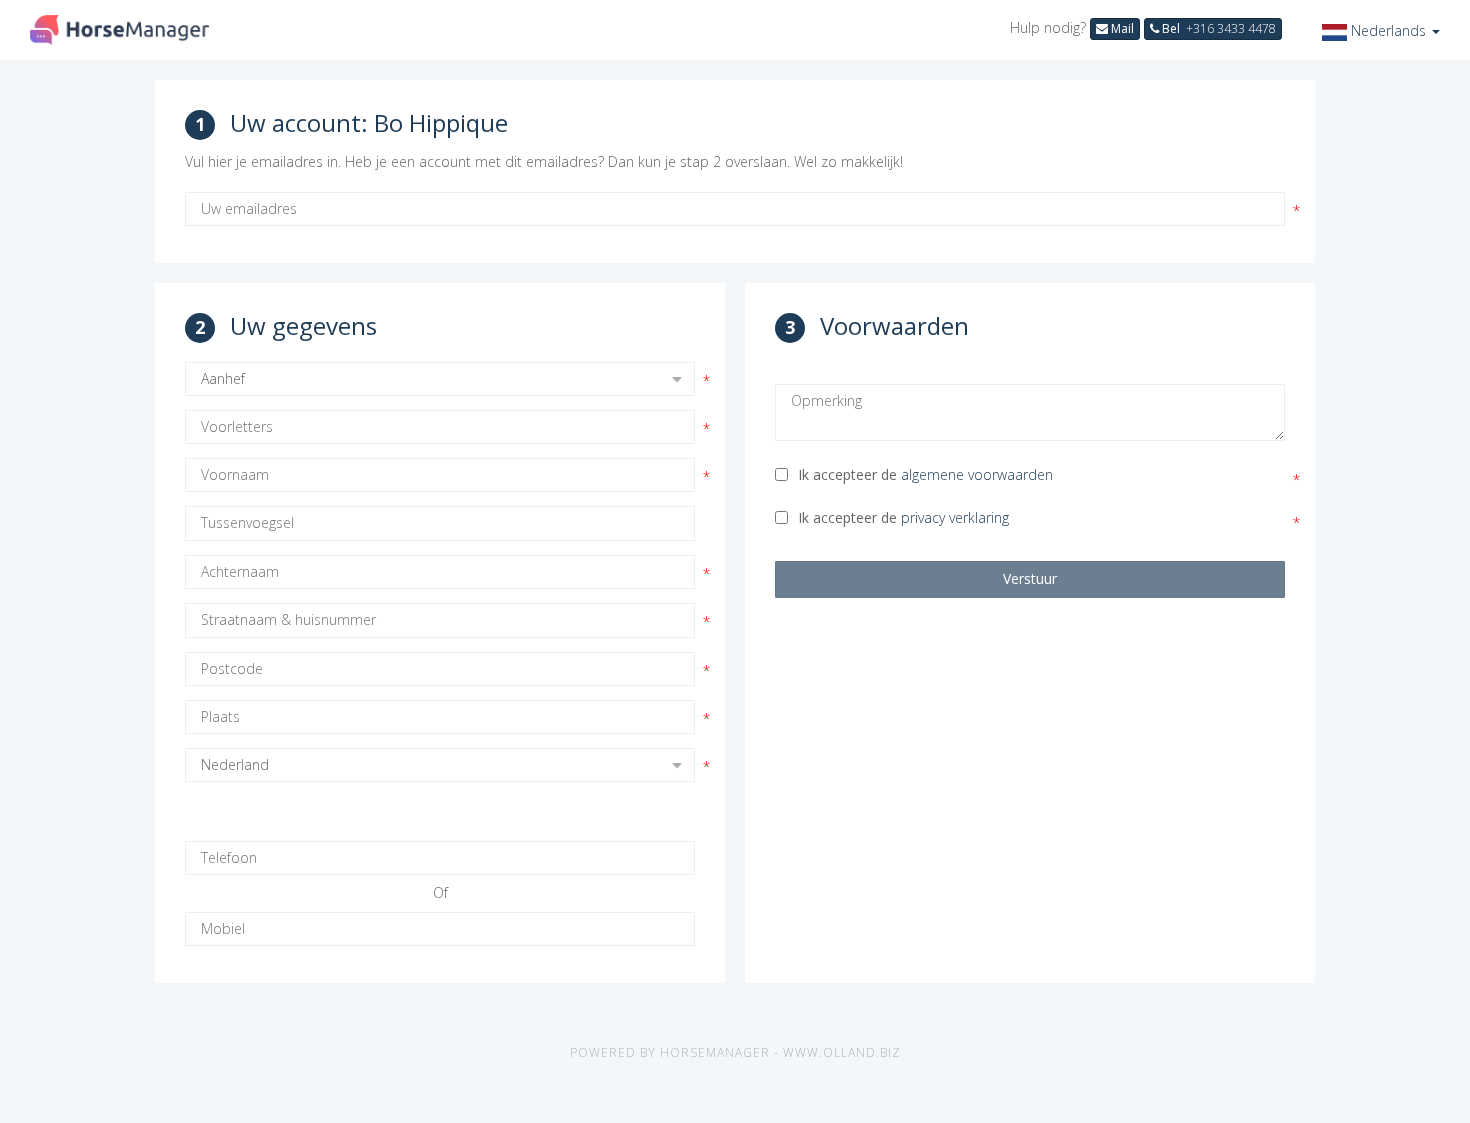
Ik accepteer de (925, 474)
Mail (1121, 28)
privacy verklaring (955, 517)
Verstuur (1030, 578)
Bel (1217, 28)
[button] (1381, 30)
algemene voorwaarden (977, 474)
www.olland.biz (842, 1052)
